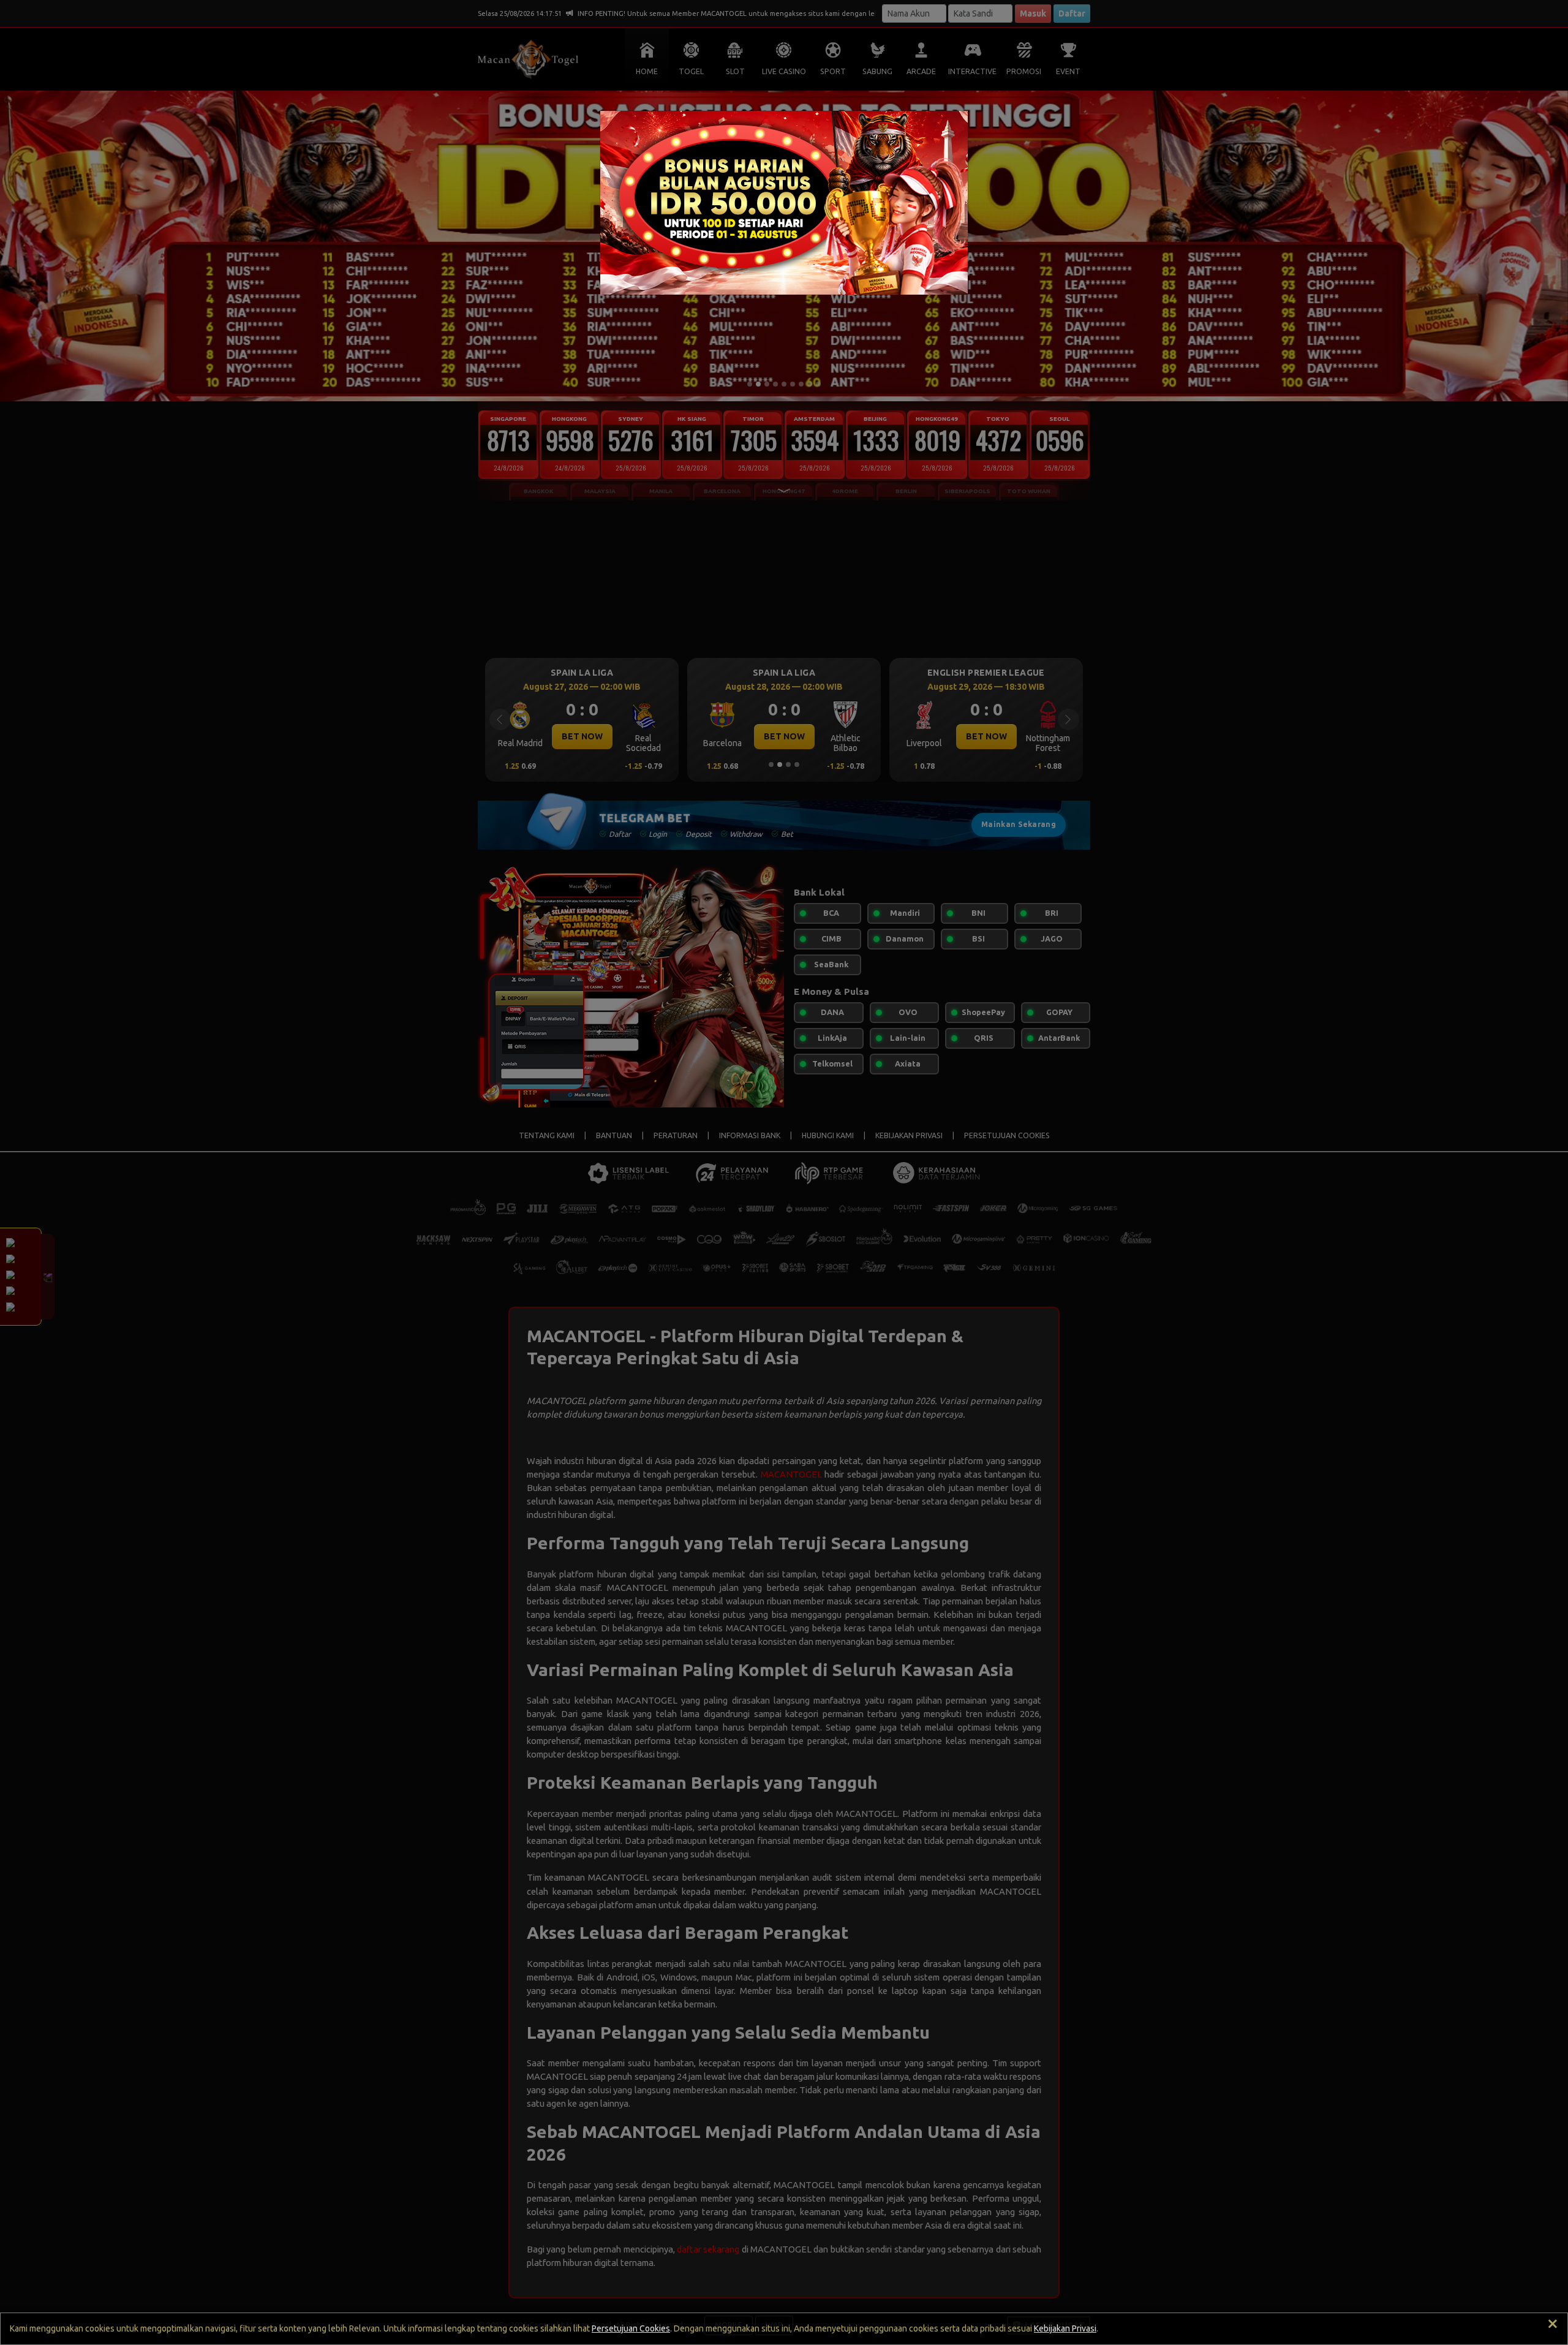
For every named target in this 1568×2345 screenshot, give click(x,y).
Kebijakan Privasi (1065, 2328)
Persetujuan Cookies (631, 2328)
